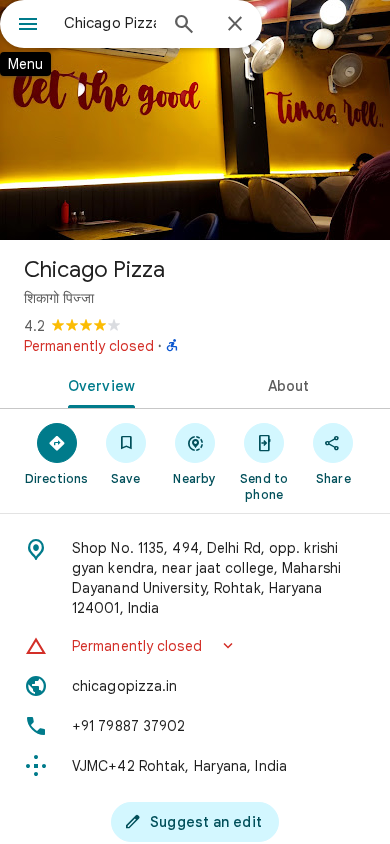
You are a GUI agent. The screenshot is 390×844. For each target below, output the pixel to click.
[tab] (97, 384)
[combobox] (110, 23)
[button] (195, 646)
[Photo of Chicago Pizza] (195, 120)
